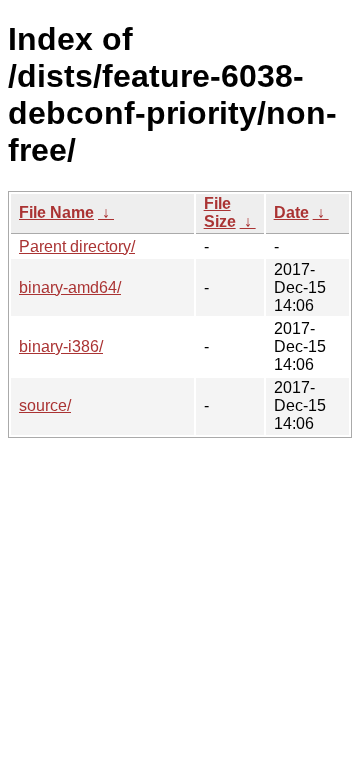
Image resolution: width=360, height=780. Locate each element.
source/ (45, 405)
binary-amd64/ (70, 287)
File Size (220, 212)
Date (291, 212)
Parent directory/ (77, 246)
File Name (56, 212)
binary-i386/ (61, 346)
